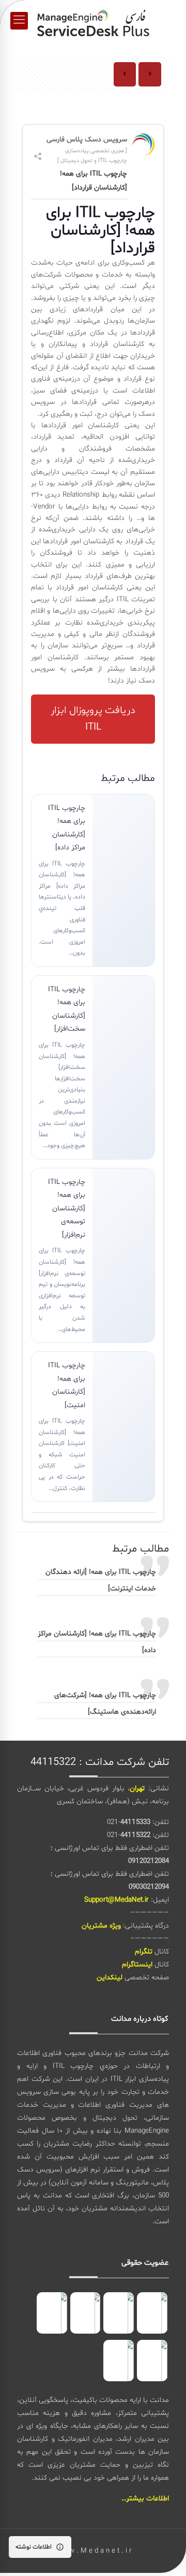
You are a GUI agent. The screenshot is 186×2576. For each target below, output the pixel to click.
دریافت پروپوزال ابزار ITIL (93, 719)
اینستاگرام (137, 1965)
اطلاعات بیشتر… (145, 2499)
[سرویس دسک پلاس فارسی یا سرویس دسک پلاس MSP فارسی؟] (93, 21)
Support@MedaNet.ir (117, 1900)
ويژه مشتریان (101, 1926)
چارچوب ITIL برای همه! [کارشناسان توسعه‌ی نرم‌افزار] (67, 1209)
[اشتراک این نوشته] (38, 156)
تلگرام (144, 1952)
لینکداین (110, 1978)
